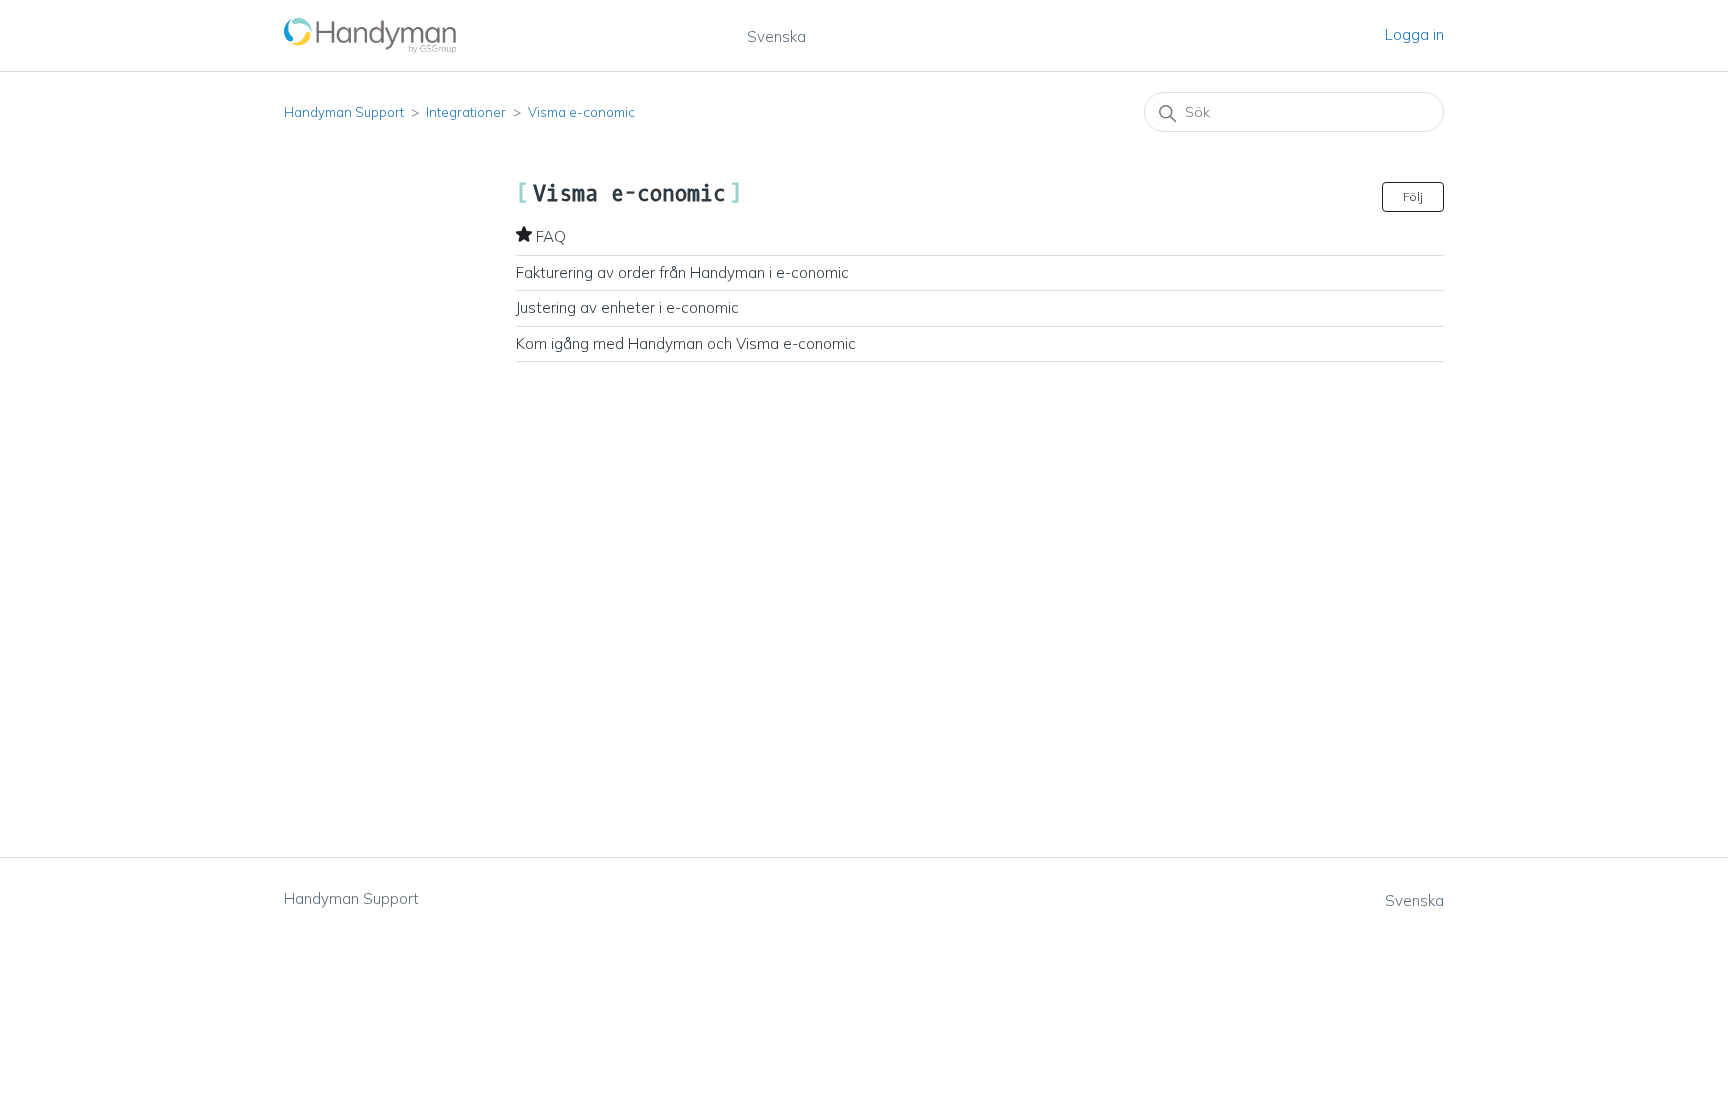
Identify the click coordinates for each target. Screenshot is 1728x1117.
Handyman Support (344, 112)
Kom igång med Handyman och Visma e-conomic (686, 343)
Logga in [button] (1414, 34)
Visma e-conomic (581, 112)
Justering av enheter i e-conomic (627, 307)
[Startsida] (371, 35)
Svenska (776, 36)
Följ (1413, 196)
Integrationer (466, 112)
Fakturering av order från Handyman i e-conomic (682, 272)
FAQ (551, 236)
